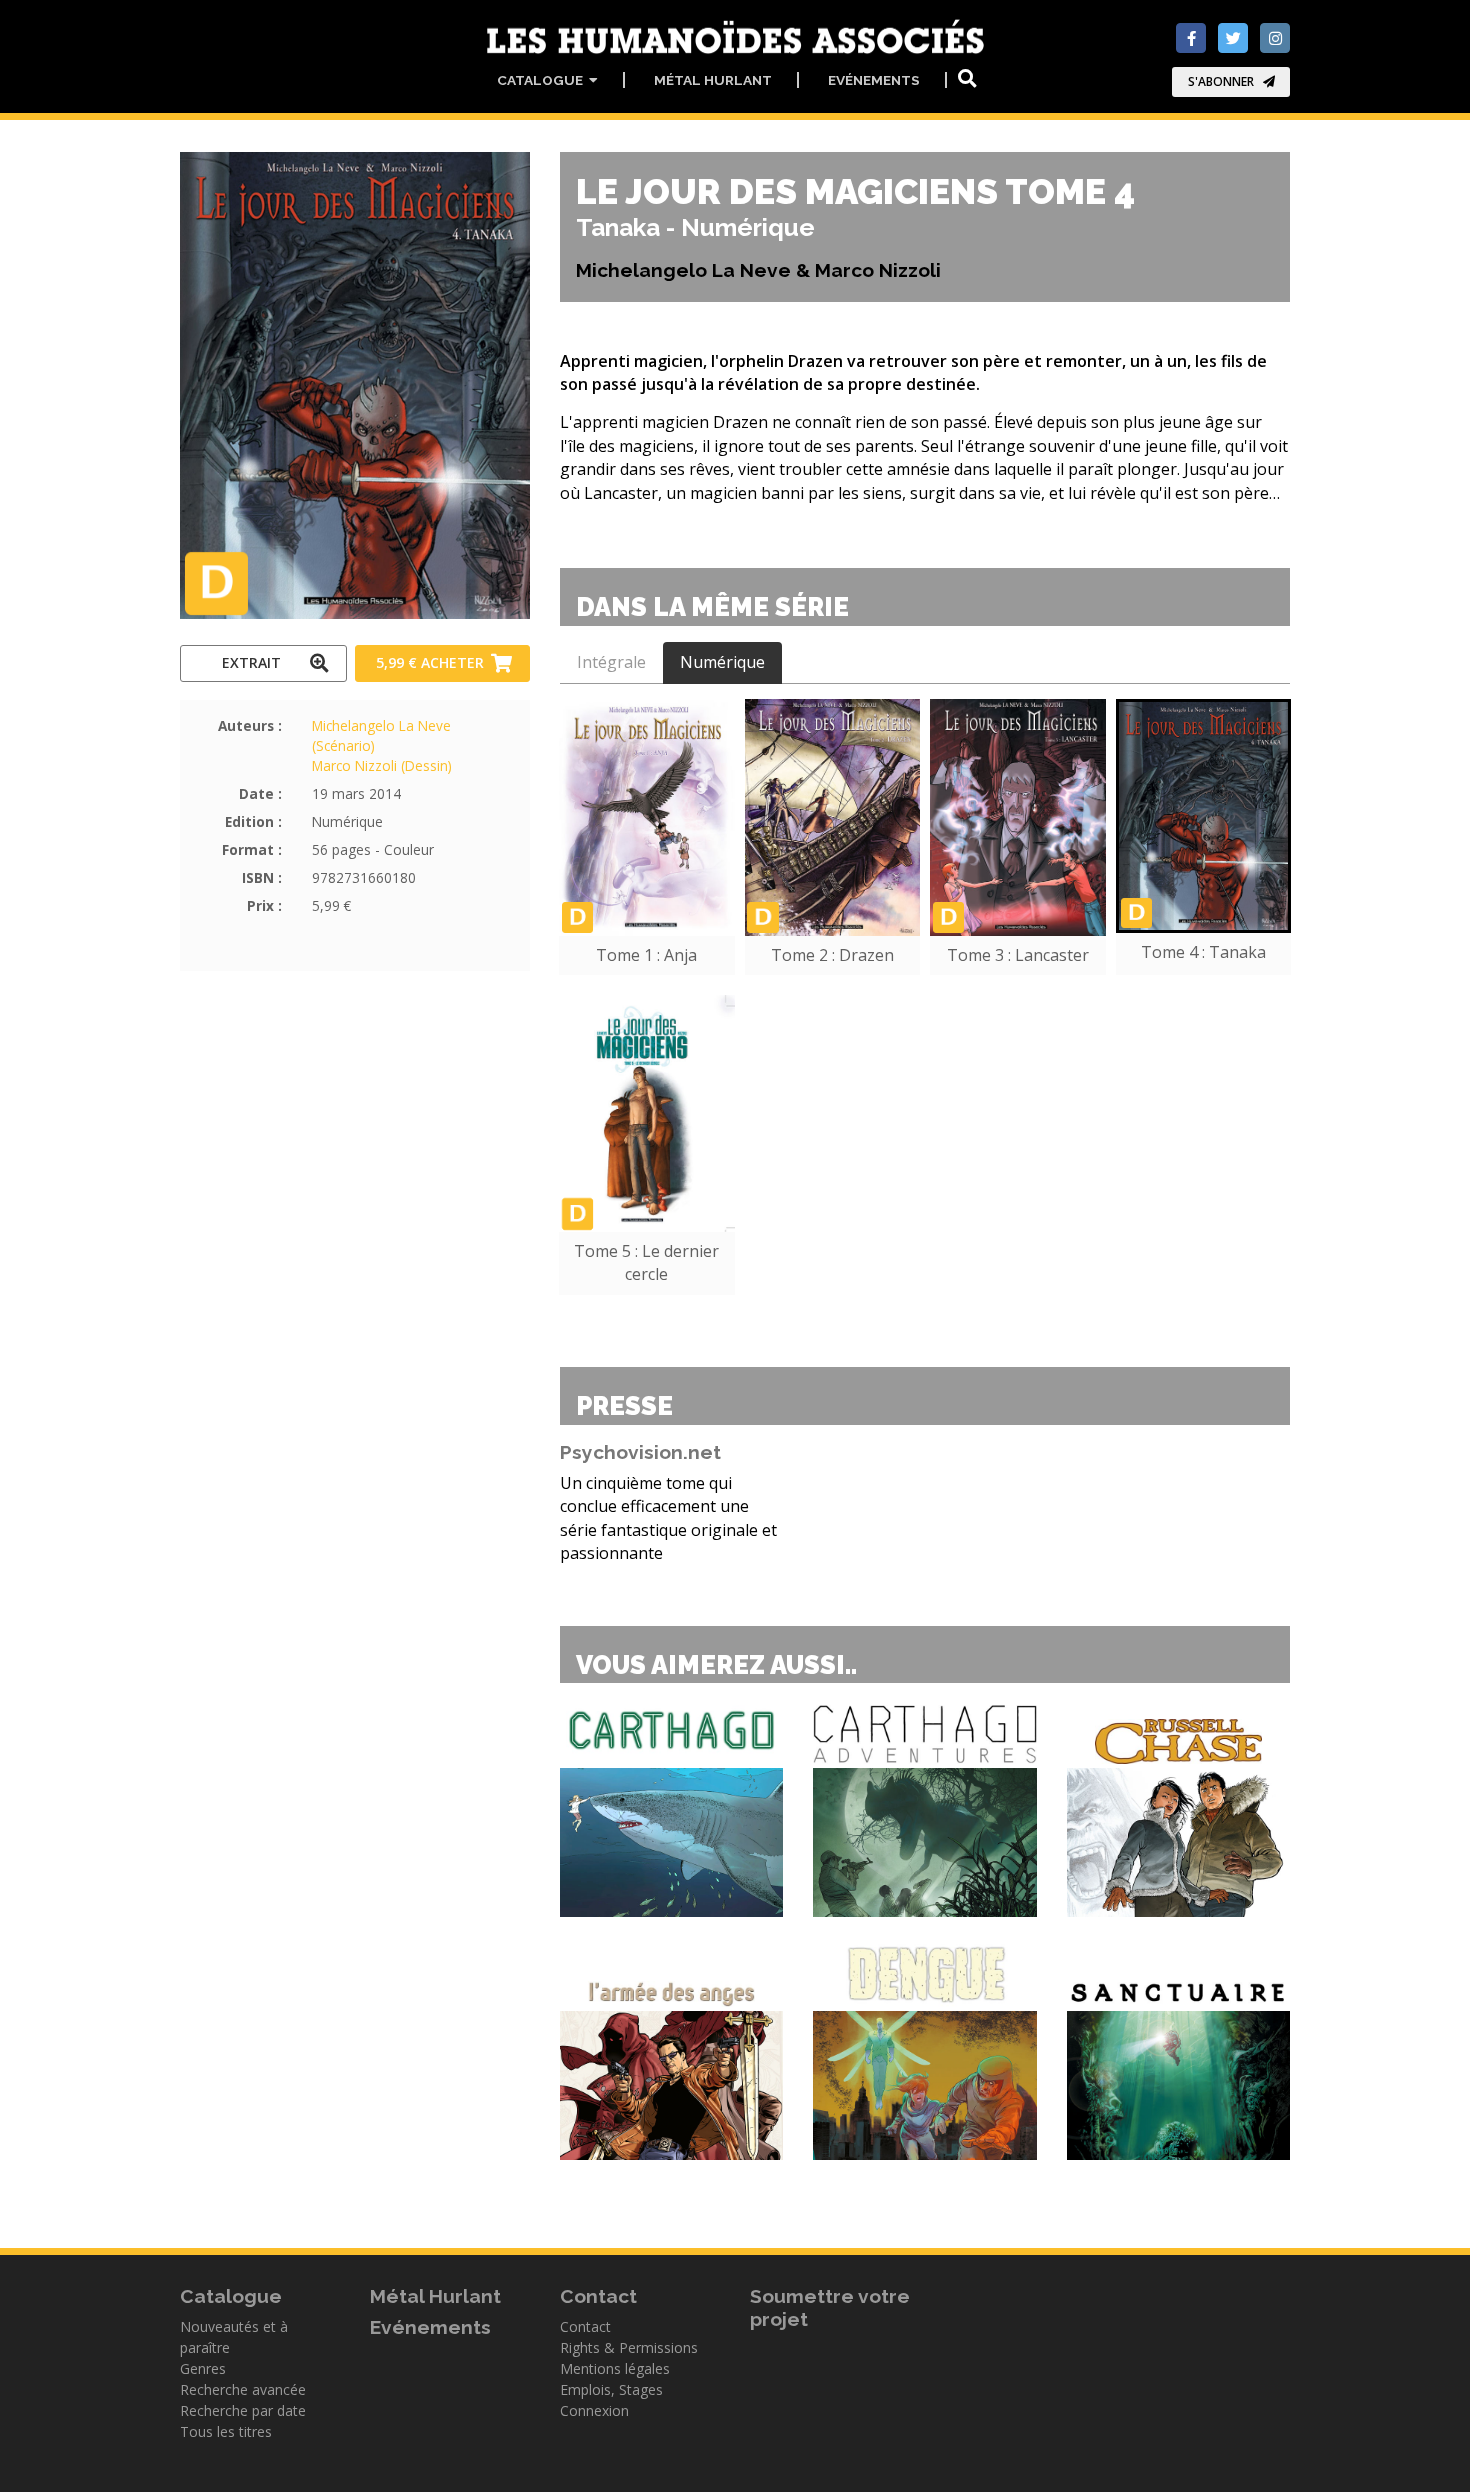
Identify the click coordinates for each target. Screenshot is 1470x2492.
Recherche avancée (243, 2389)
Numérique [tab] (722, 662)
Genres (203, 2368)
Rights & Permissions (629, 2347)
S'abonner (1221, 81)
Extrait (251, 662)
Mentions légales (615, 2368)
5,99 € (430, 662)
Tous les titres (226, 2431)
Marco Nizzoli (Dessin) (382, 765)
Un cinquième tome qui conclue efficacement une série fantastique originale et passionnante (668, 1518)
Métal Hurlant (713, 80)
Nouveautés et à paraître (234, 2337)
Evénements (874, 80)
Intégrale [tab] (611, 662)
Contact (585, 2326)
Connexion (594, 2410)
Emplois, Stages (611, 2389)
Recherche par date (243, 2410)
